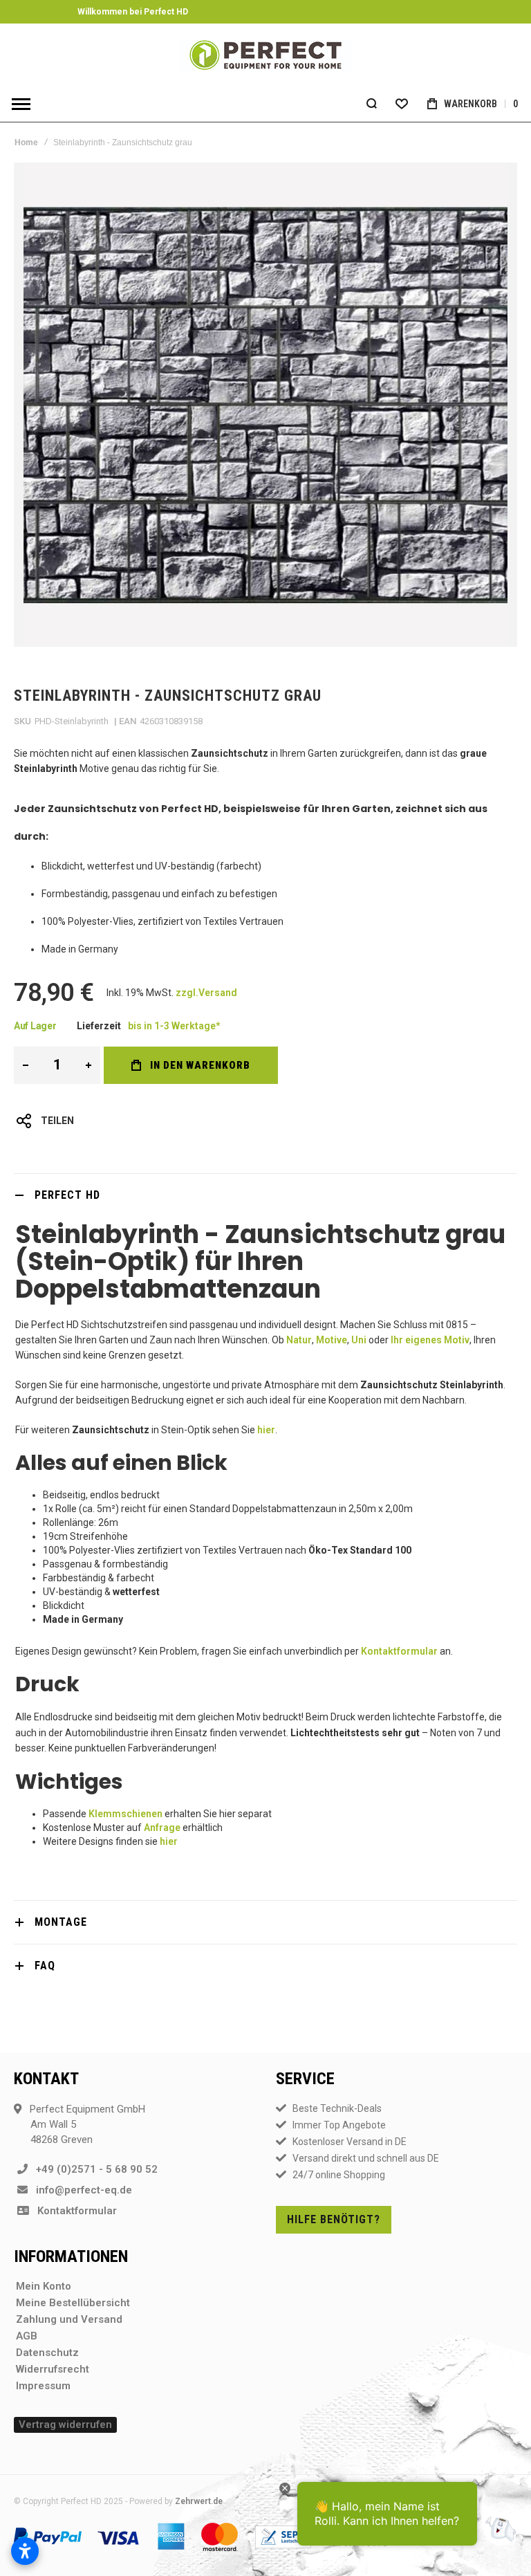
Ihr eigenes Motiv (430, 1340)
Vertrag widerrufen (65, 2425)
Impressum (43, 2386)
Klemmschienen (125, 1814)
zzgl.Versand (206, 993)
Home (26, 142)
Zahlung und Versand (69, 2319)
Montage (61, 1922)
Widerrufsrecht (53, 2369)
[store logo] (265, 55)
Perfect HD (67, 1195)
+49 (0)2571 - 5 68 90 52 (93, 2169)
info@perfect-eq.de (80, 2190)
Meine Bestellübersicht (73, 2303)
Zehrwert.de (199, 2501)
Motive (332, 1340)
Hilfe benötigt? (334, 2219)
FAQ (45, 1966)
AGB (27, 2336)
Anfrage (162, 1828)
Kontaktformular (399, 1651)
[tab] (265, 1195)
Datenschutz (47, 2353)
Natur (299, 1340)
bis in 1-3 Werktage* (174, 1026)
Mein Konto (44, 2286)
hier (266, 1430)
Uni (359, 1340)
